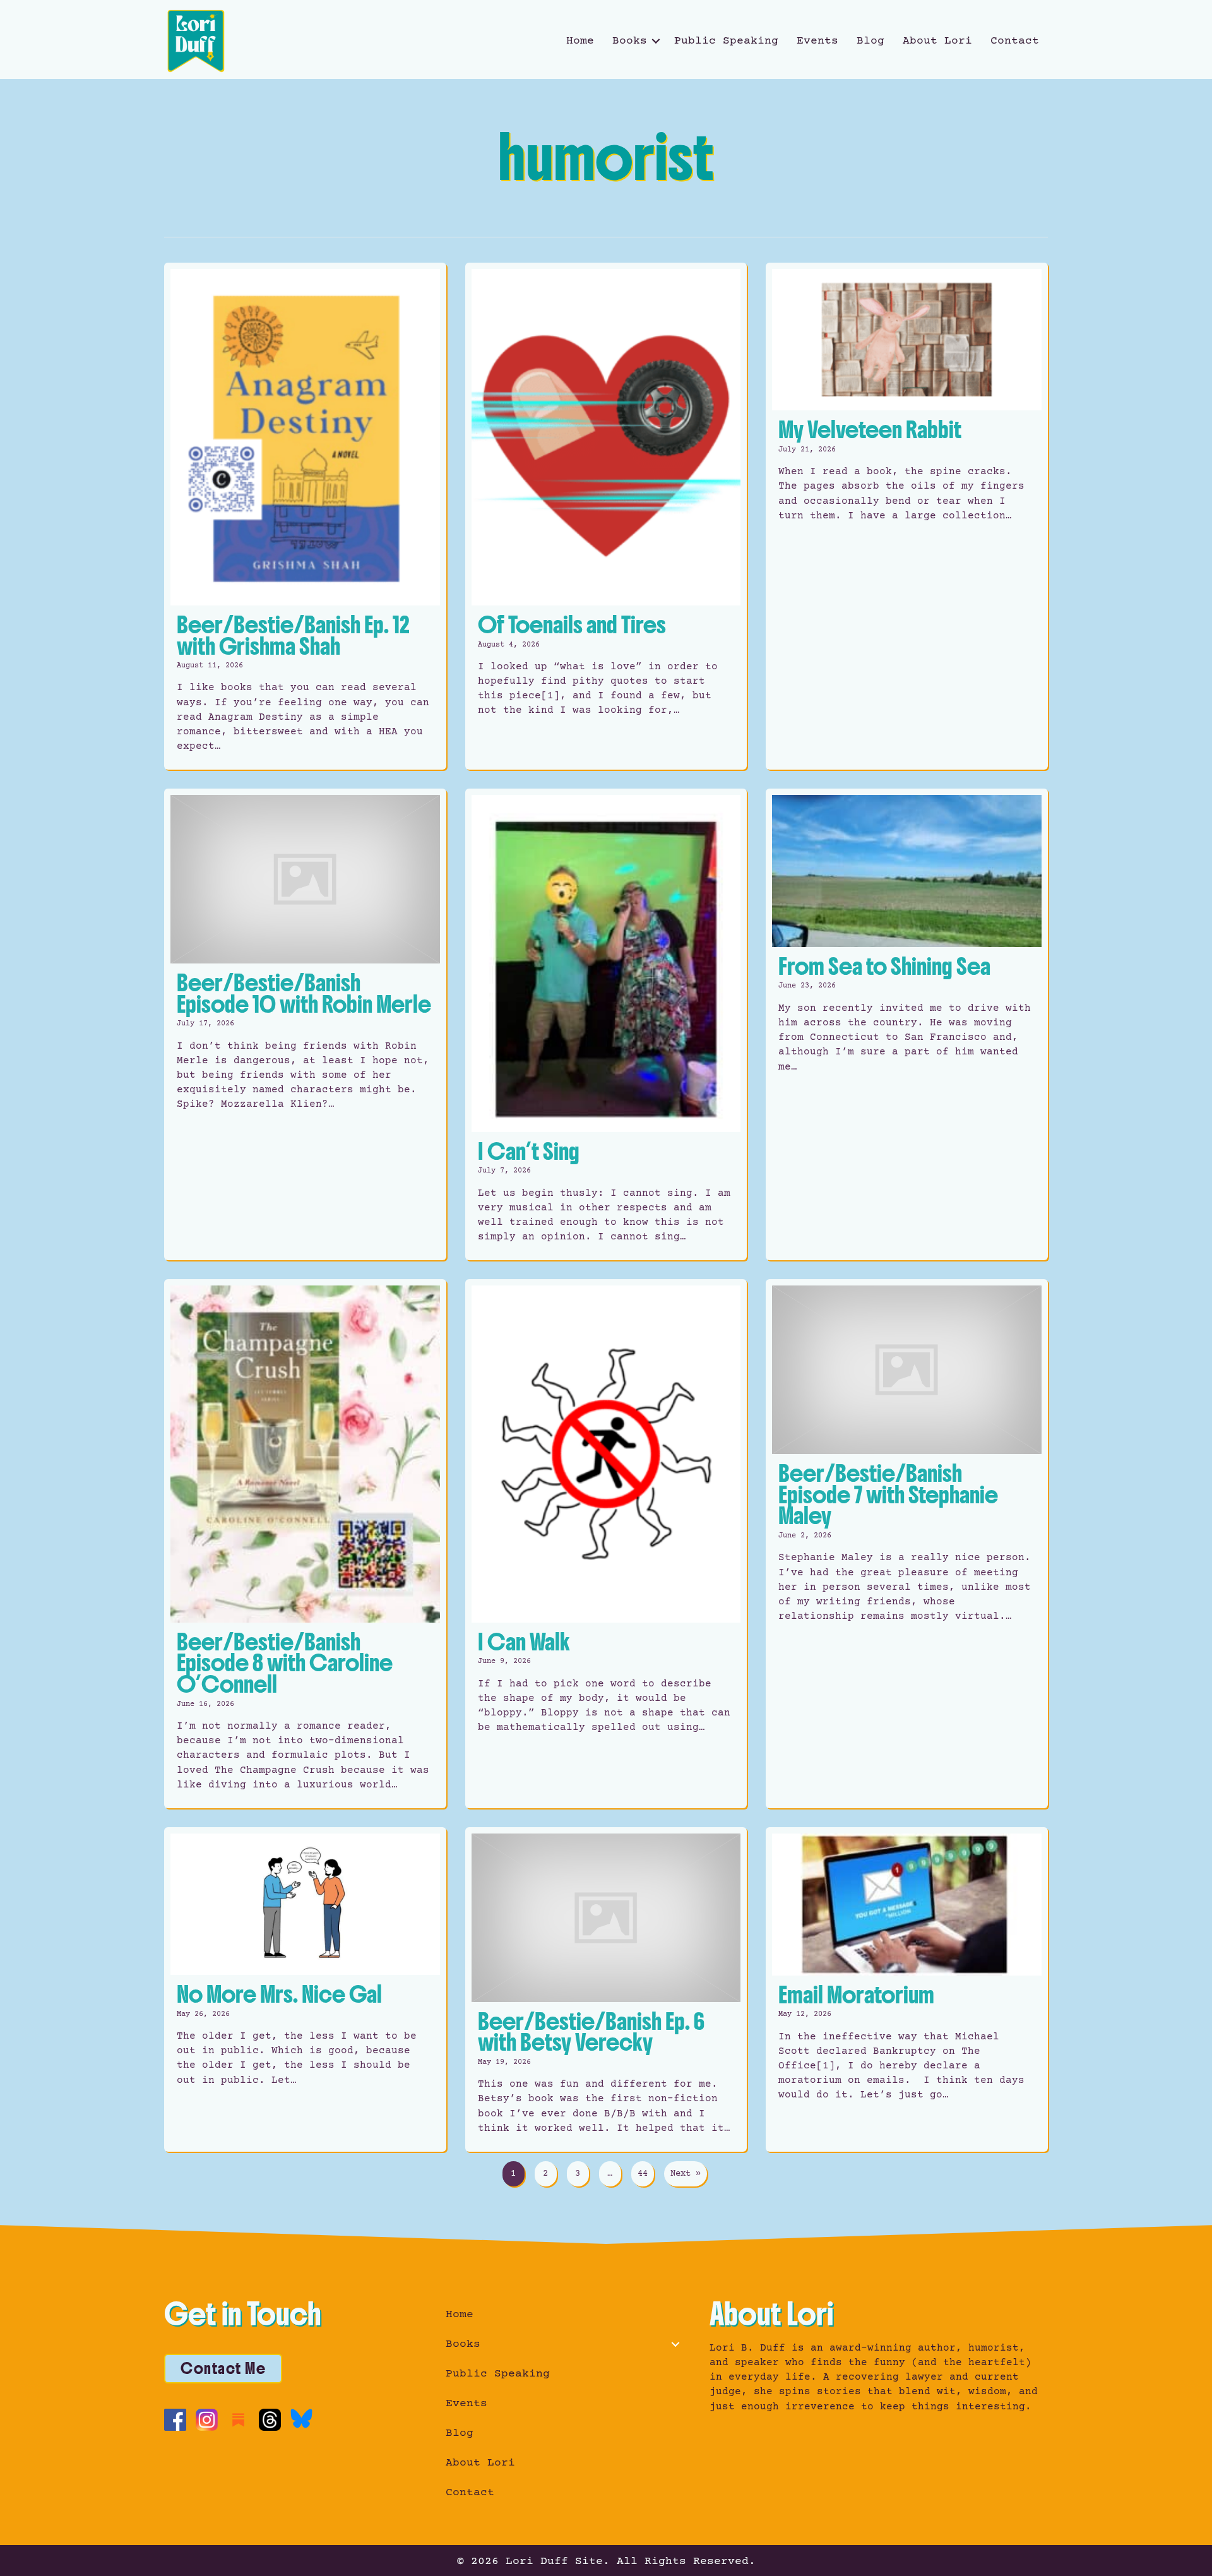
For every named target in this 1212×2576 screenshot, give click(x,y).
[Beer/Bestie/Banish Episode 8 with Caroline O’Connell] (305, 1543)
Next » (686, 2174)
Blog (870, 41)
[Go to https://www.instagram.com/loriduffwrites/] (207, 2420)
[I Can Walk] (606, 1543)
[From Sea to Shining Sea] (907, 1024)
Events (817, 41)
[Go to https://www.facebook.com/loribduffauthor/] (175, 2420)
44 (643, 2174)
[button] (656, 41)
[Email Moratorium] (907, 1989)
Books (630, 41)
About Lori (937, 41)
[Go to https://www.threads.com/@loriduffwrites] (270, 2420)
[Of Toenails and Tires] (606, 516)
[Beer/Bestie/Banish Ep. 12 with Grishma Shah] (305, 516)
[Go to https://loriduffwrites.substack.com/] (238, 2420)
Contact (1015, 41)
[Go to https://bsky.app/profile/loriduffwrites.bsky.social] (301, 2418)
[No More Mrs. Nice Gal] (305, 1989)
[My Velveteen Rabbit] (907, 516)
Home (580, 41)
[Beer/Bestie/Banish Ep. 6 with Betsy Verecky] (606, 1989)
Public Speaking (726, 41)
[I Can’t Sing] (606, 1024)
